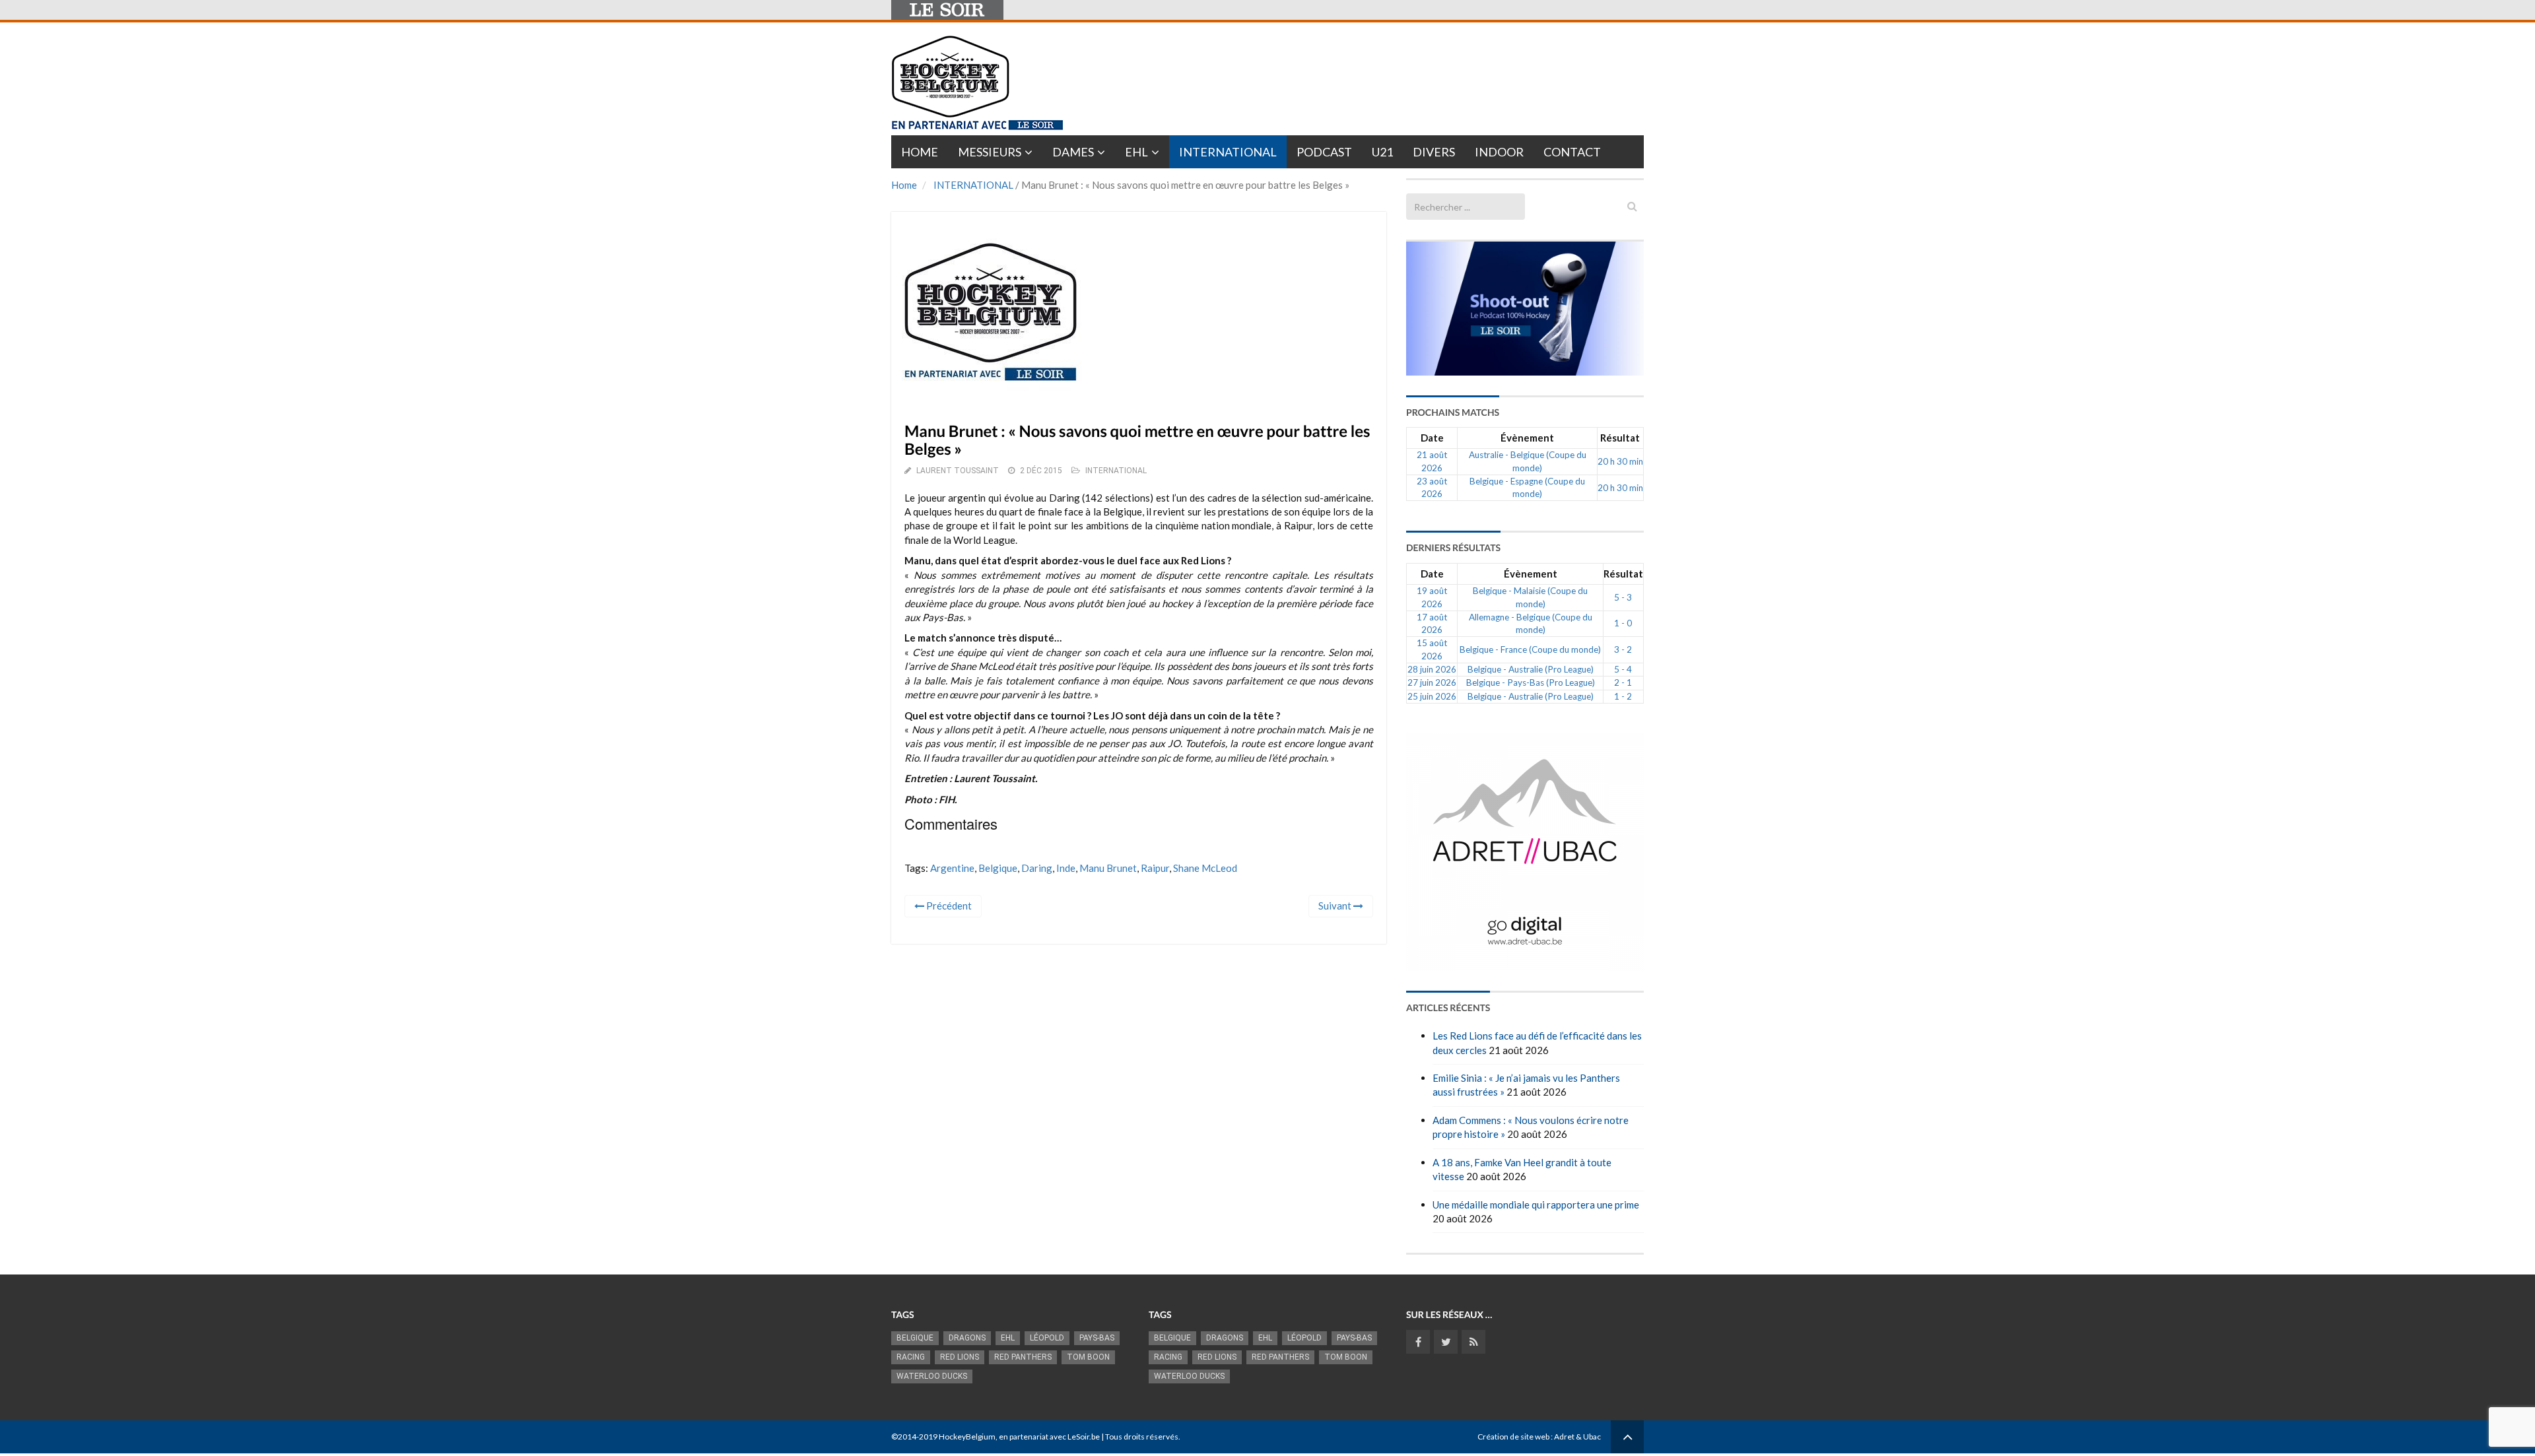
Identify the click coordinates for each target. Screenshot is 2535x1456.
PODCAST (1324, 152)
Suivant (1336, 906)
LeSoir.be (1084, 1437)
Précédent (948, 906)
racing (911, 1357)
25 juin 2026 (1432, 696)
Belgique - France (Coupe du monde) (1530, 649)
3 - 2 (1623, 649)
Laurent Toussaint (958, 471)
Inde (1066, 868)
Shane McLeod (1205, 868)
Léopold (1047, 1338)
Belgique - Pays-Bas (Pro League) (1531, 682)
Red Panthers (1023, 1357)
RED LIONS (960, 1357)
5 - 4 (1623, 669)
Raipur (1155, 868)
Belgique (998, 868)
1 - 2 (1623, 696)
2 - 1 (1623, 682)
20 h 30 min (1620, 461)
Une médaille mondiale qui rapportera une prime (1536, 1205)
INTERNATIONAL (973, 185)
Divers (1434, 152)
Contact (1572, 152)
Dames (1073, 152)
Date (1432, 438)
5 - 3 (1623, 597)
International (1228, 152)
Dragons (967, 1338)
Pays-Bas (1097, 1338)
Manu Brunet (1108, 868)
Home (920, 152)
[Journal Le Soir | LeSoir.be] (947, 10)
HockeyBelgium (967, 1437)
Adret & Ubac (1577, 1437)
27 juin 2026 (1432, 682)
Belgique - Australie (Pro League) (1531, 669)
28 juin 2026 (1432, 669)
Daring (1037, 868)
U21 (1382, 152)
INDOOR (1499, 152)
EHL (1136, 152)
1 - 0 (1623, 623)
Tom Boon (1088, 1357)
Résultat (1620, 438)
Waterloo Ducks (932, 1376)
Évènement (1527, 438)
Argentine (952, 868)
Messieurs (990, 152)
